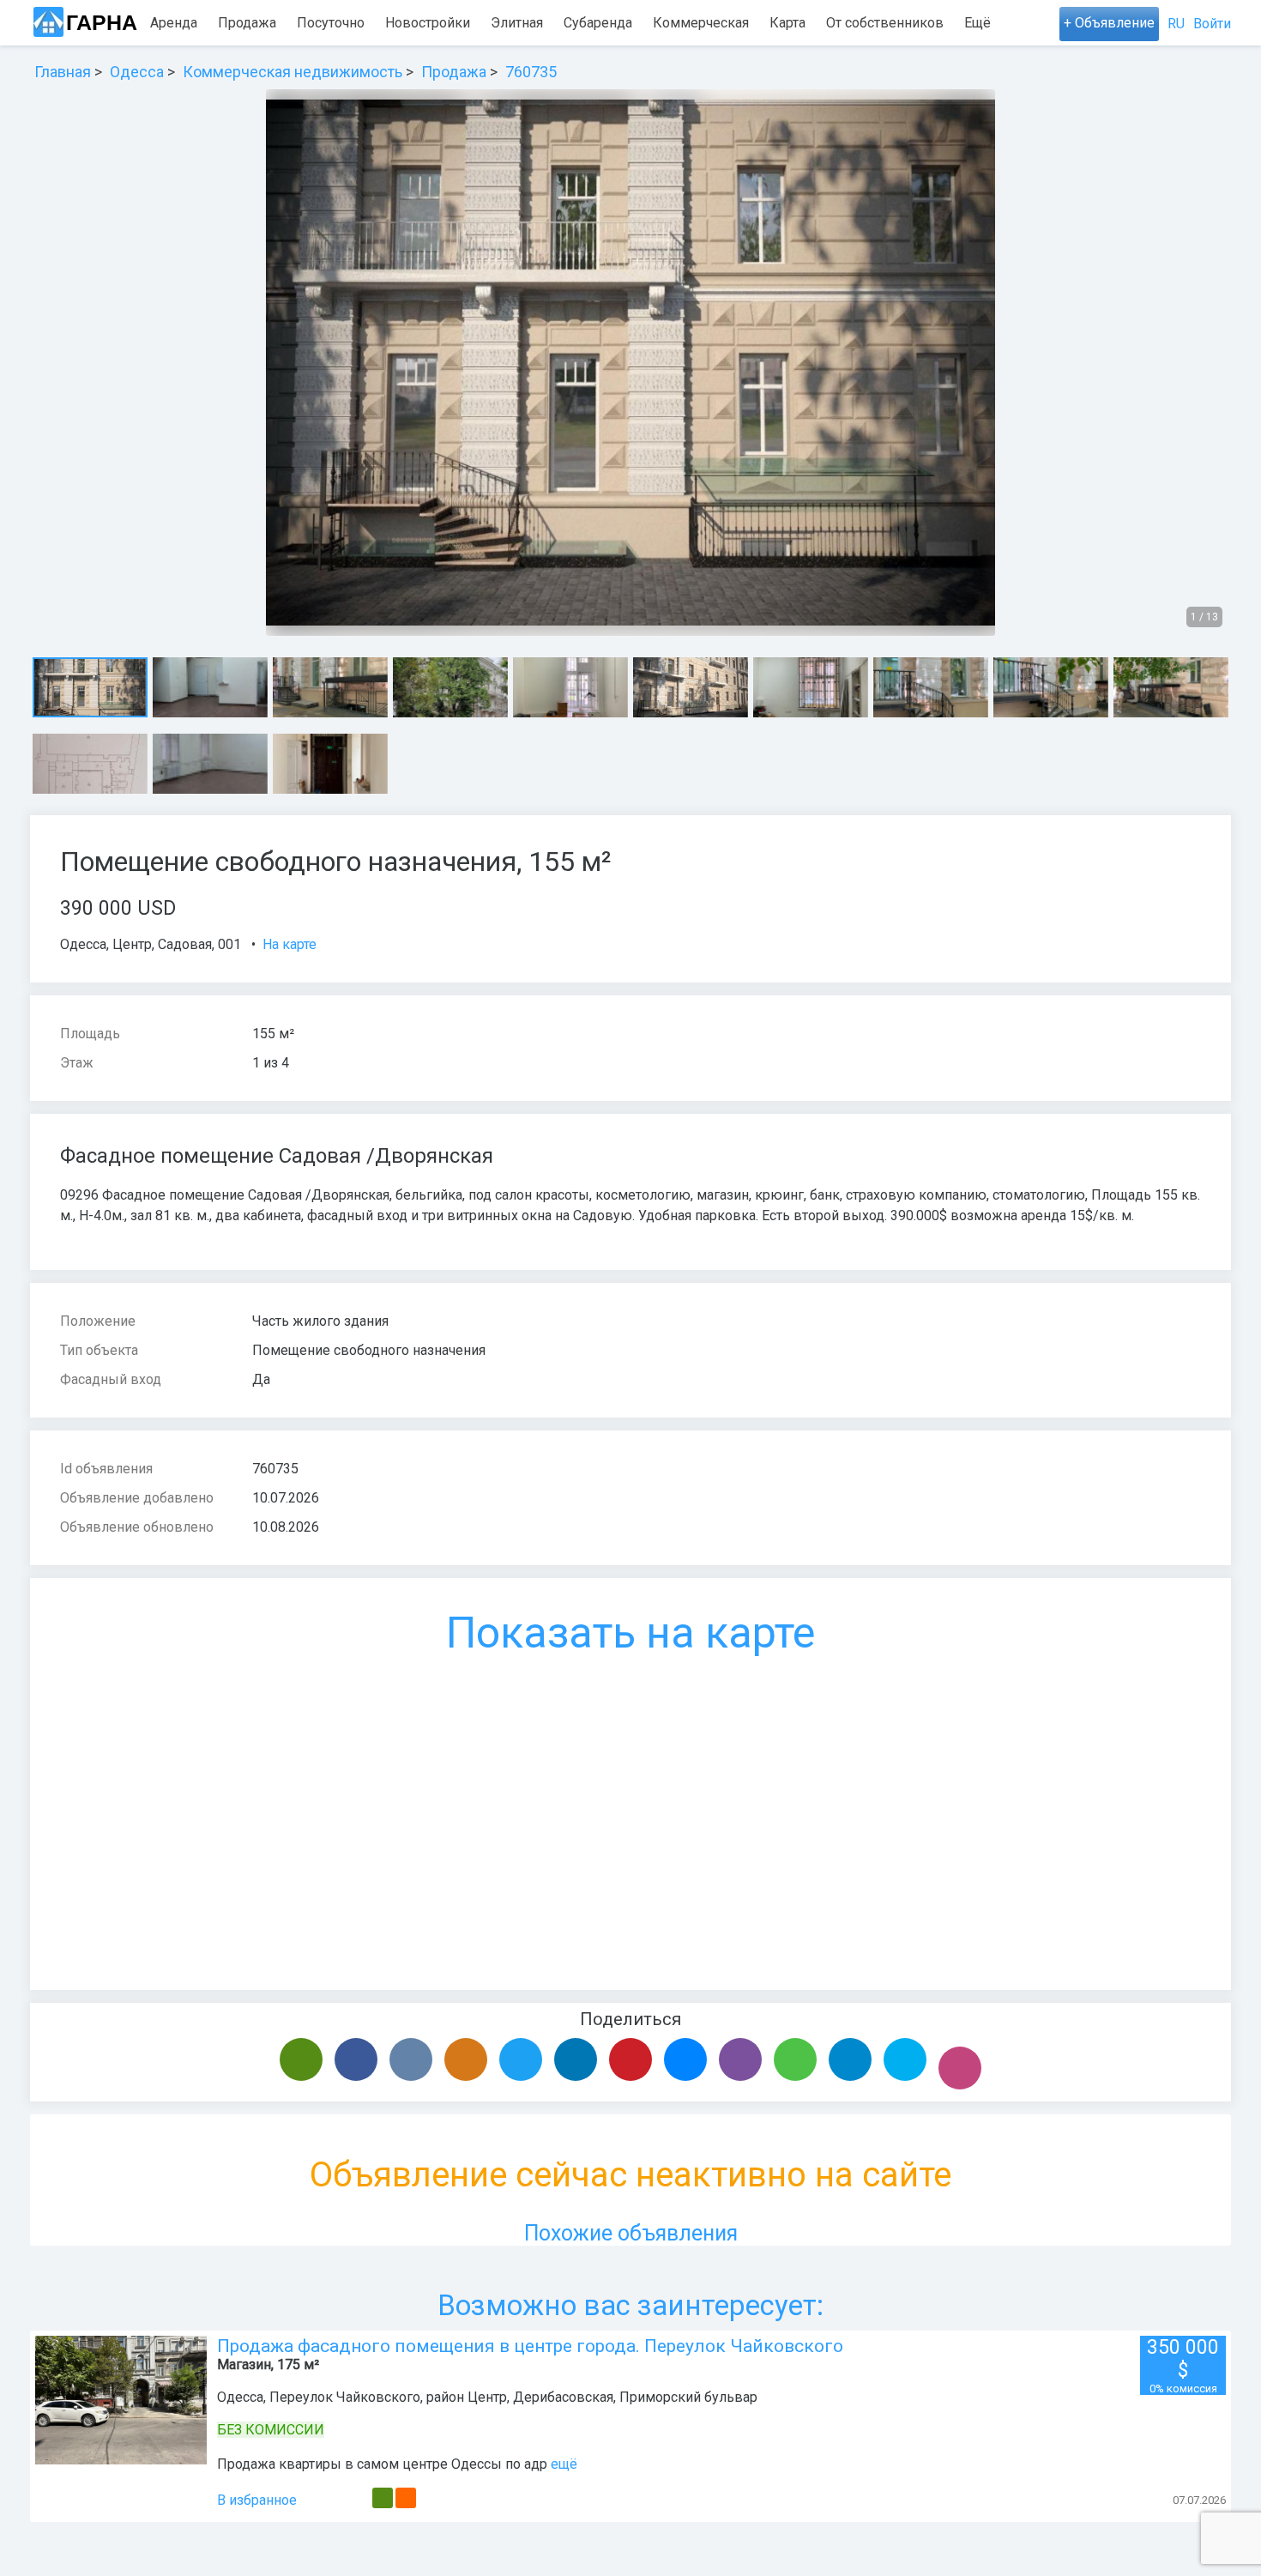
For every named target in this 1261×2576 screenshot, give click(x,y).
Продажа (247, 23)
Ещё (977, 23)
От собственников (885, 23)
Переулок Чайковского (345, 2397)
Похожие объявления (631, 2233)
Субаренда (598, 23)
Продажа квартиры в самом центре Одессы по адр (382, 2464)
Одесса (83, 944)
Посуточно (331, 23)
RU (1176, 24)
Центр (132, 944)
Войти (1212, 24)
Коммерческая (701, 23)
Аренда (174, 23)
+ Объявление (1109, 23)
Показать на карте (630, 1633)
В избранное (257, 2500)
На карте (290, 944)
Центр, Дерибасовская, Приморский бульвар (612, 2397)
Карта (787, 23)
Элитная (517, 23)
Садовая (185, 944)
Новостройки (428, 23)
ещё (564, 2464)
